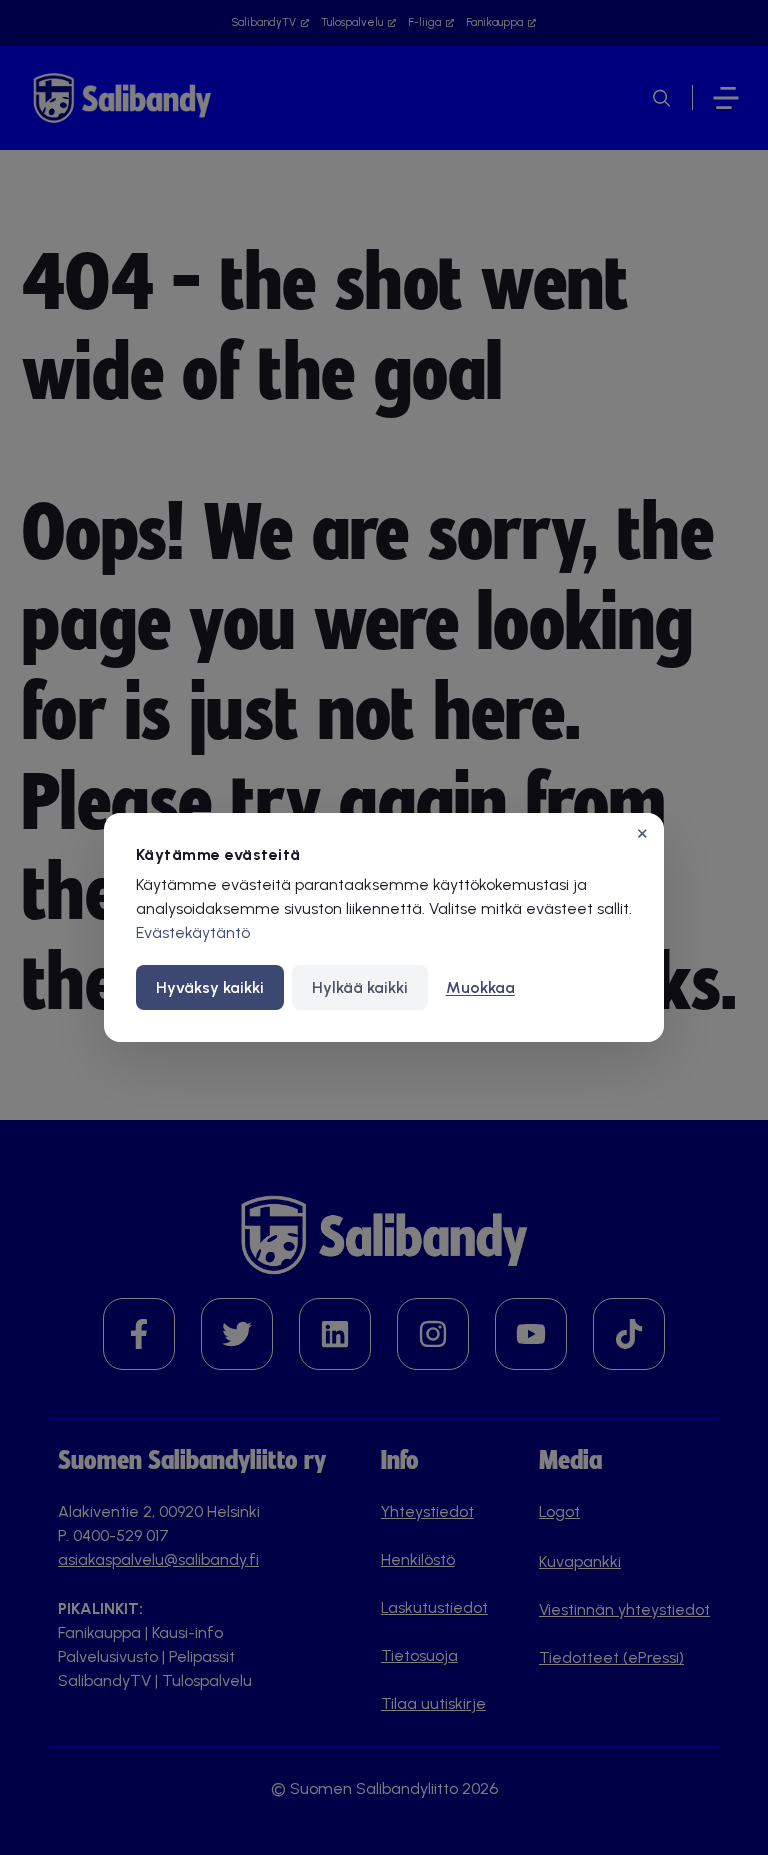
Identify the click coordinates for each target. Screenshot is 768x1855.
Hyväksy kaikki (210, 987)
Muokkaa (480, 987)
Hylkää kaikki (360, 987)
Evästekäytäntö (193, 932)
